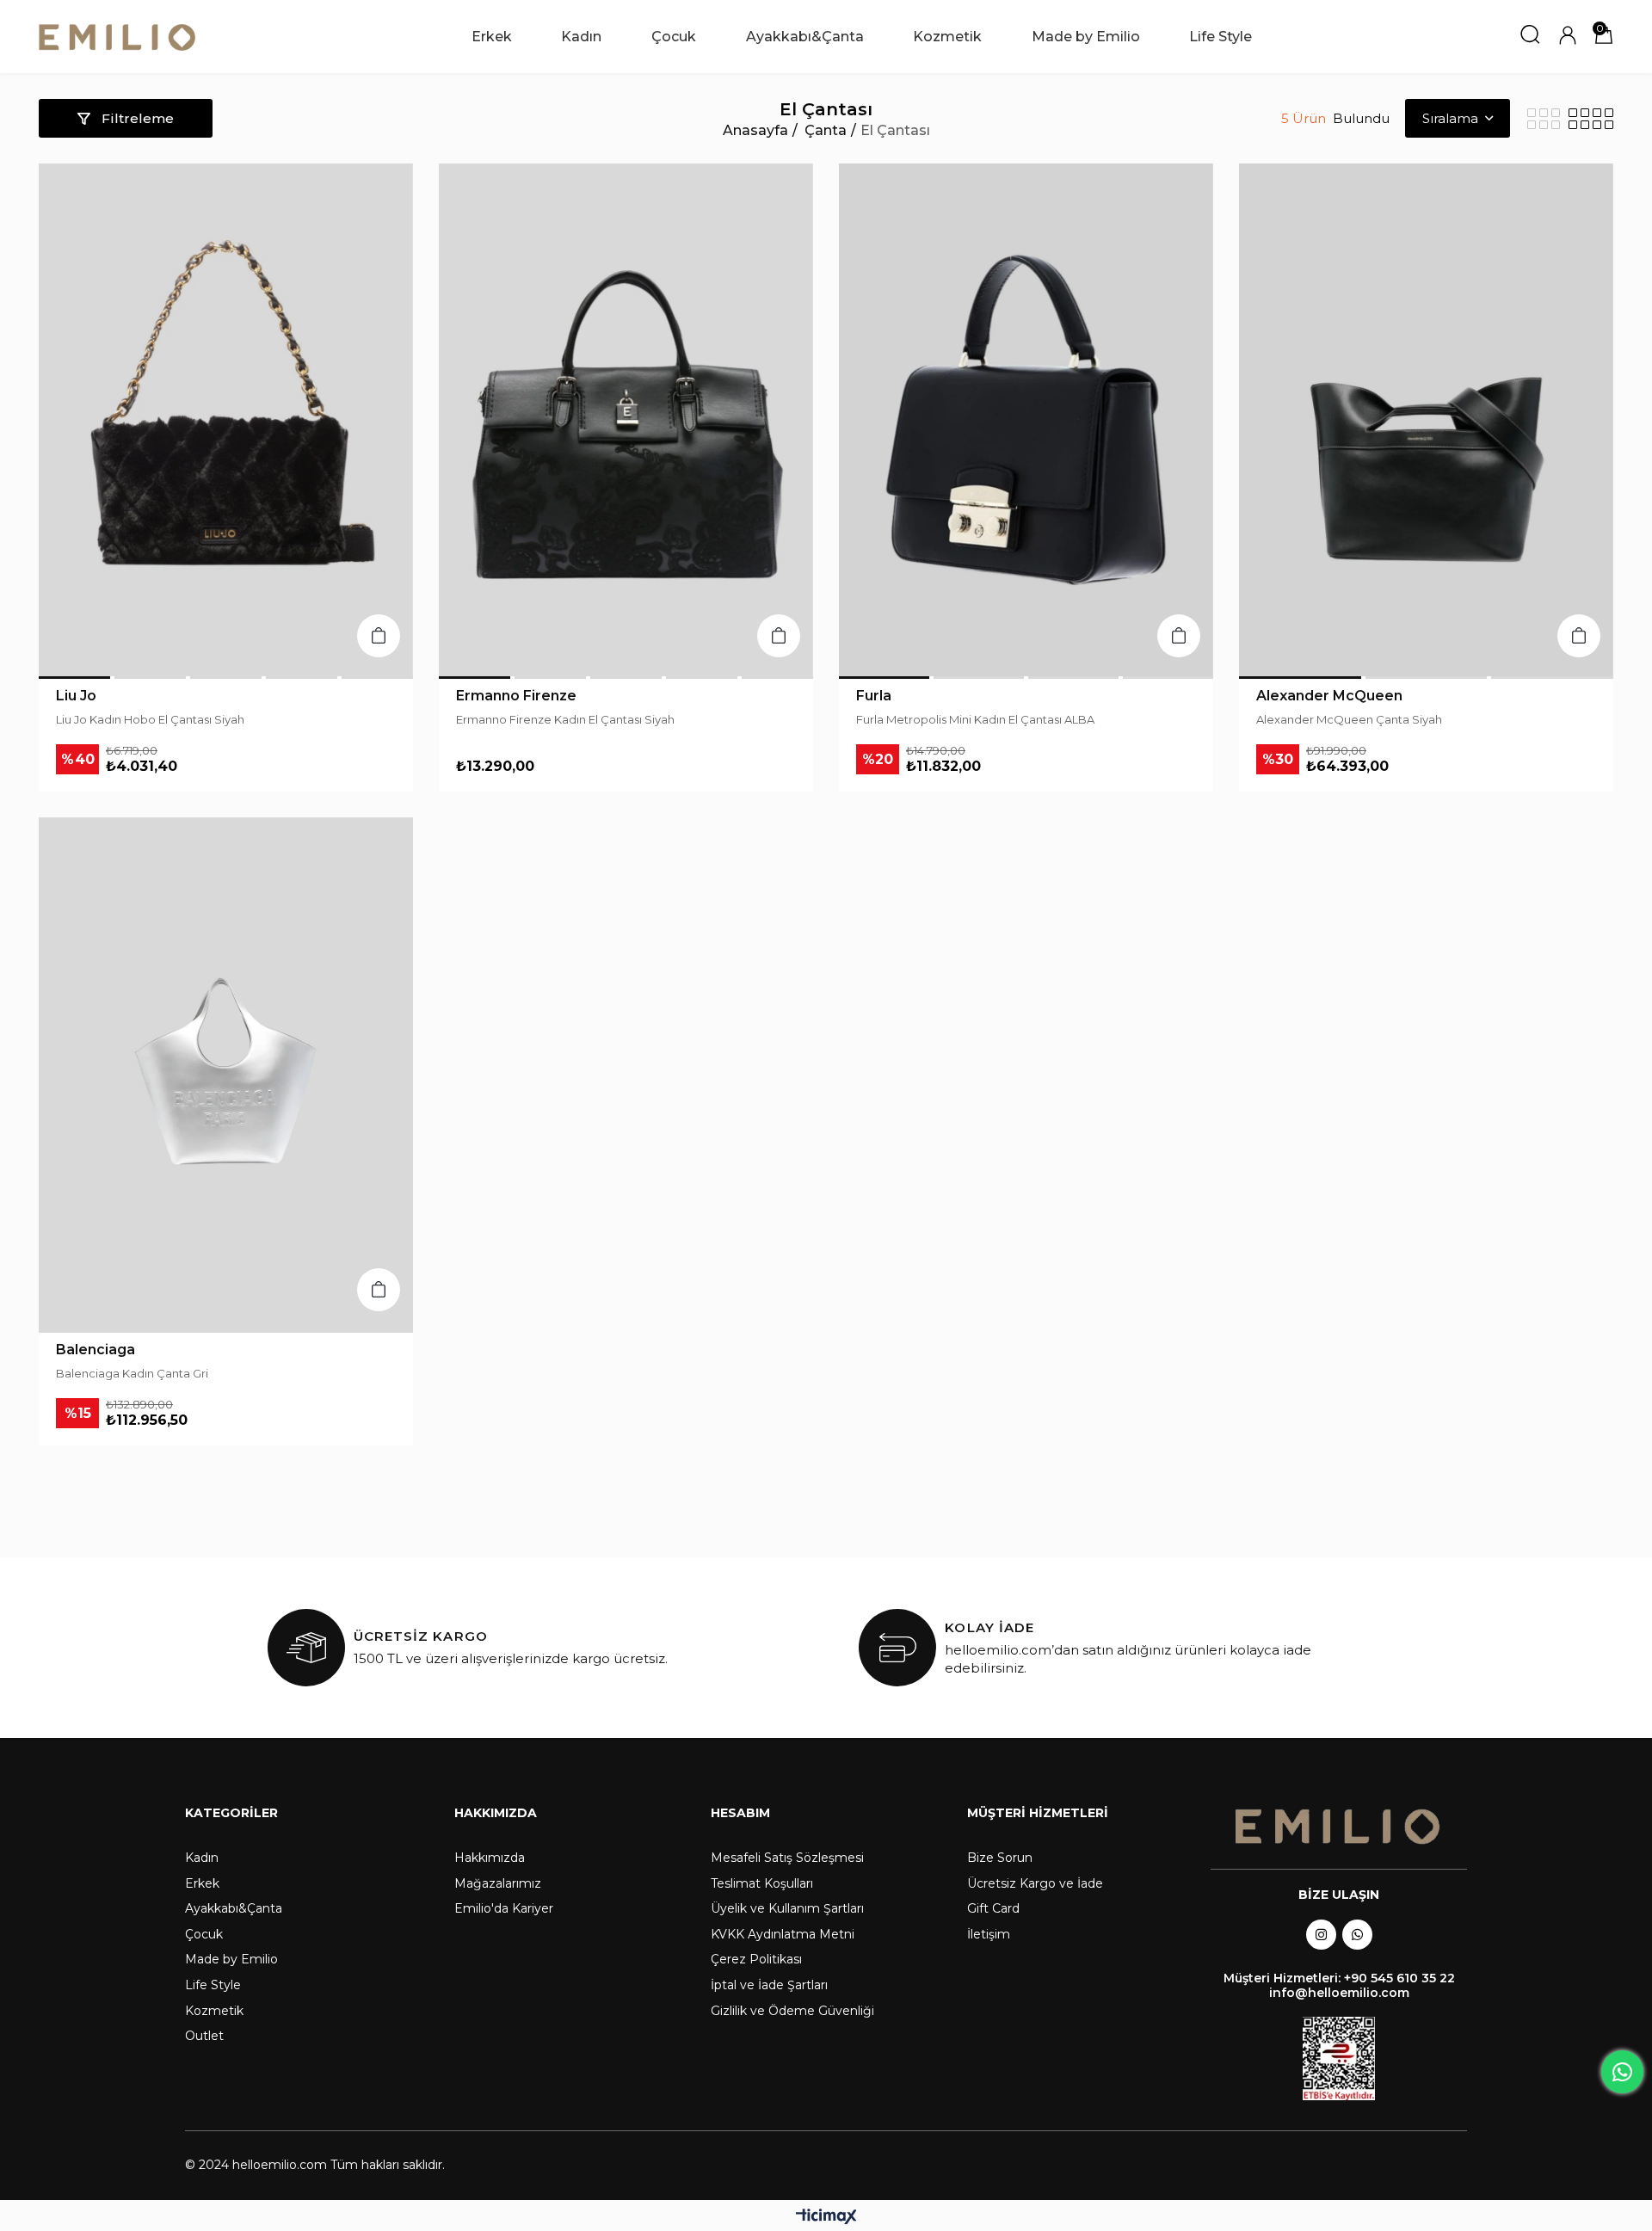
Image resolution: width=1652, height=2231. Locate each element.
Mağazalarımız (498, 1883)
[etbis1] (1339, 2058)
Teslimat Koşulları (762, 1883)
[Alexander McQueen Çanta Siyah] (1426, 420)
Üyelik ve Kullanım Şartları (787, 1908)
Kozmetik (214, 2011)
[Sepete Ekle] (379, 636)
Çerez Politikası (756, 1959)
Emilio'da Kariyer (504, 1908)
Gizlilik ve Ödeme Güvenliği (792, 2011)
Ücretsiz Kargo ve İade (1035, 1883)
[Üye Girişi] (1568, 37)
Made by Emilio (231, 1959)
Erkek (202, 1883)
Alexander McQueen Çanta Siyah (1349, 719)
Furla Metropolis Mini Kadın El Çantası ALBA (975, 719)
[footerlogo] (1339, 1827)
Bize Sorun (1000, 1858)
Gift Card (993, 1908)
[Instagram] (1321, 1935)
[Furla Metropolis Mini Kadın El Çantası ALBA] (1026, 420)
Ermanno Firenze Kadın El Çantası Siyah (565, 719)
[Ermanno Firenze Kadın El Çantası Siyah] (626, 420)
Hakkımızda (490, 1858)
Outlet (204, 2036)
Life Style (213, 1985)
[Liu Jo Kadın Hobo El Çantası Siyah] (226, 420)
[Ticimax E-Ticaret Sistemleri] (826, 2218)
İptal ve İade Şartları (769, 1985)
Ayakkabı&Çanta (234, 1908)
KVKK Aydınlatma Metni (783, 1934)
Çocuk (204, 1934)
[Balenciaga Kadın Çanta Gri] (226, 1074)
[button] (74, 678)
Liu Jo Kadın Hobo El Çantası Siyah (150, 719)
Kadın (202, 1858)
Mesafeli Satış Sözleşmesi (787, 1858)
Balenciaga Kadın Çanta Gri (132, 1373)
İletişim (989, 1934)
